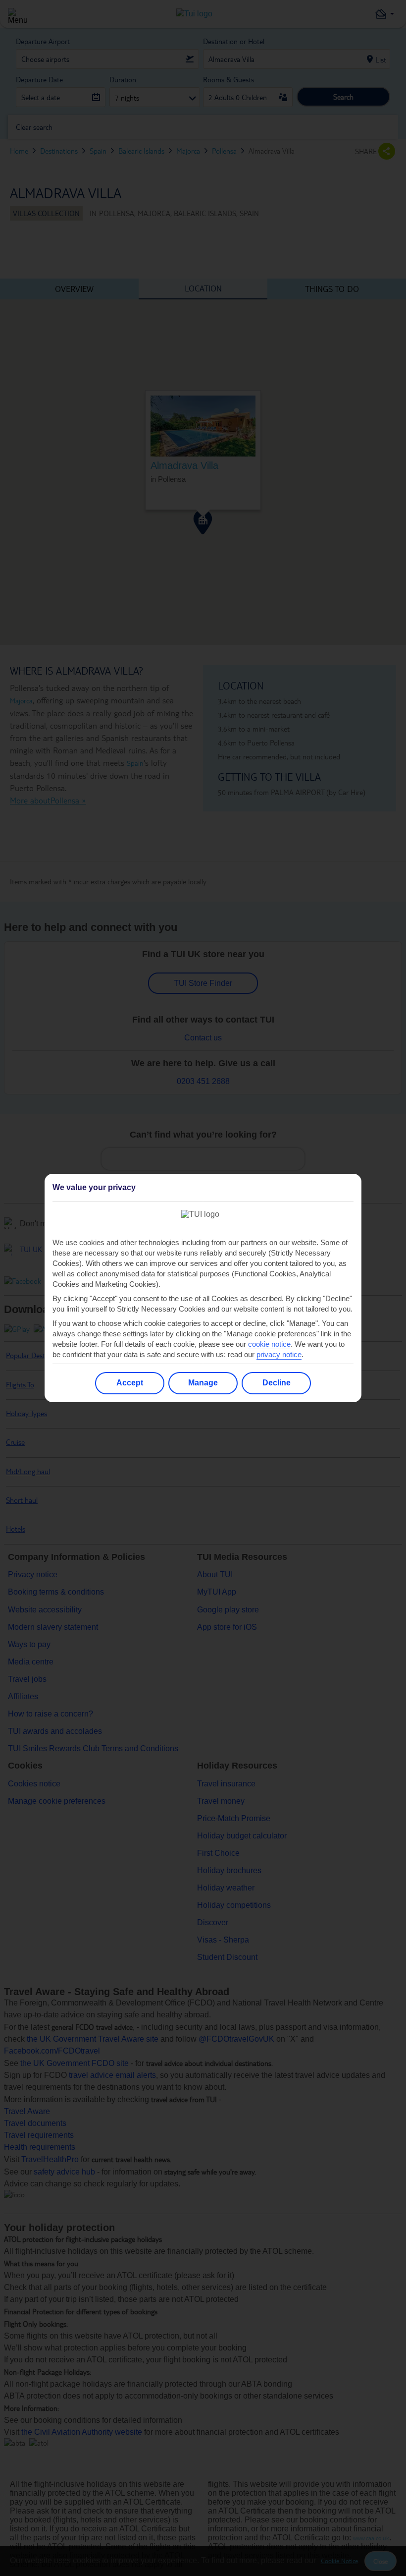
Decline (277, 1383)
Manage (203, 1383)
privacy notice (279, 1354)
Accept (130, 1383)
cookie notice (269, 1344)
